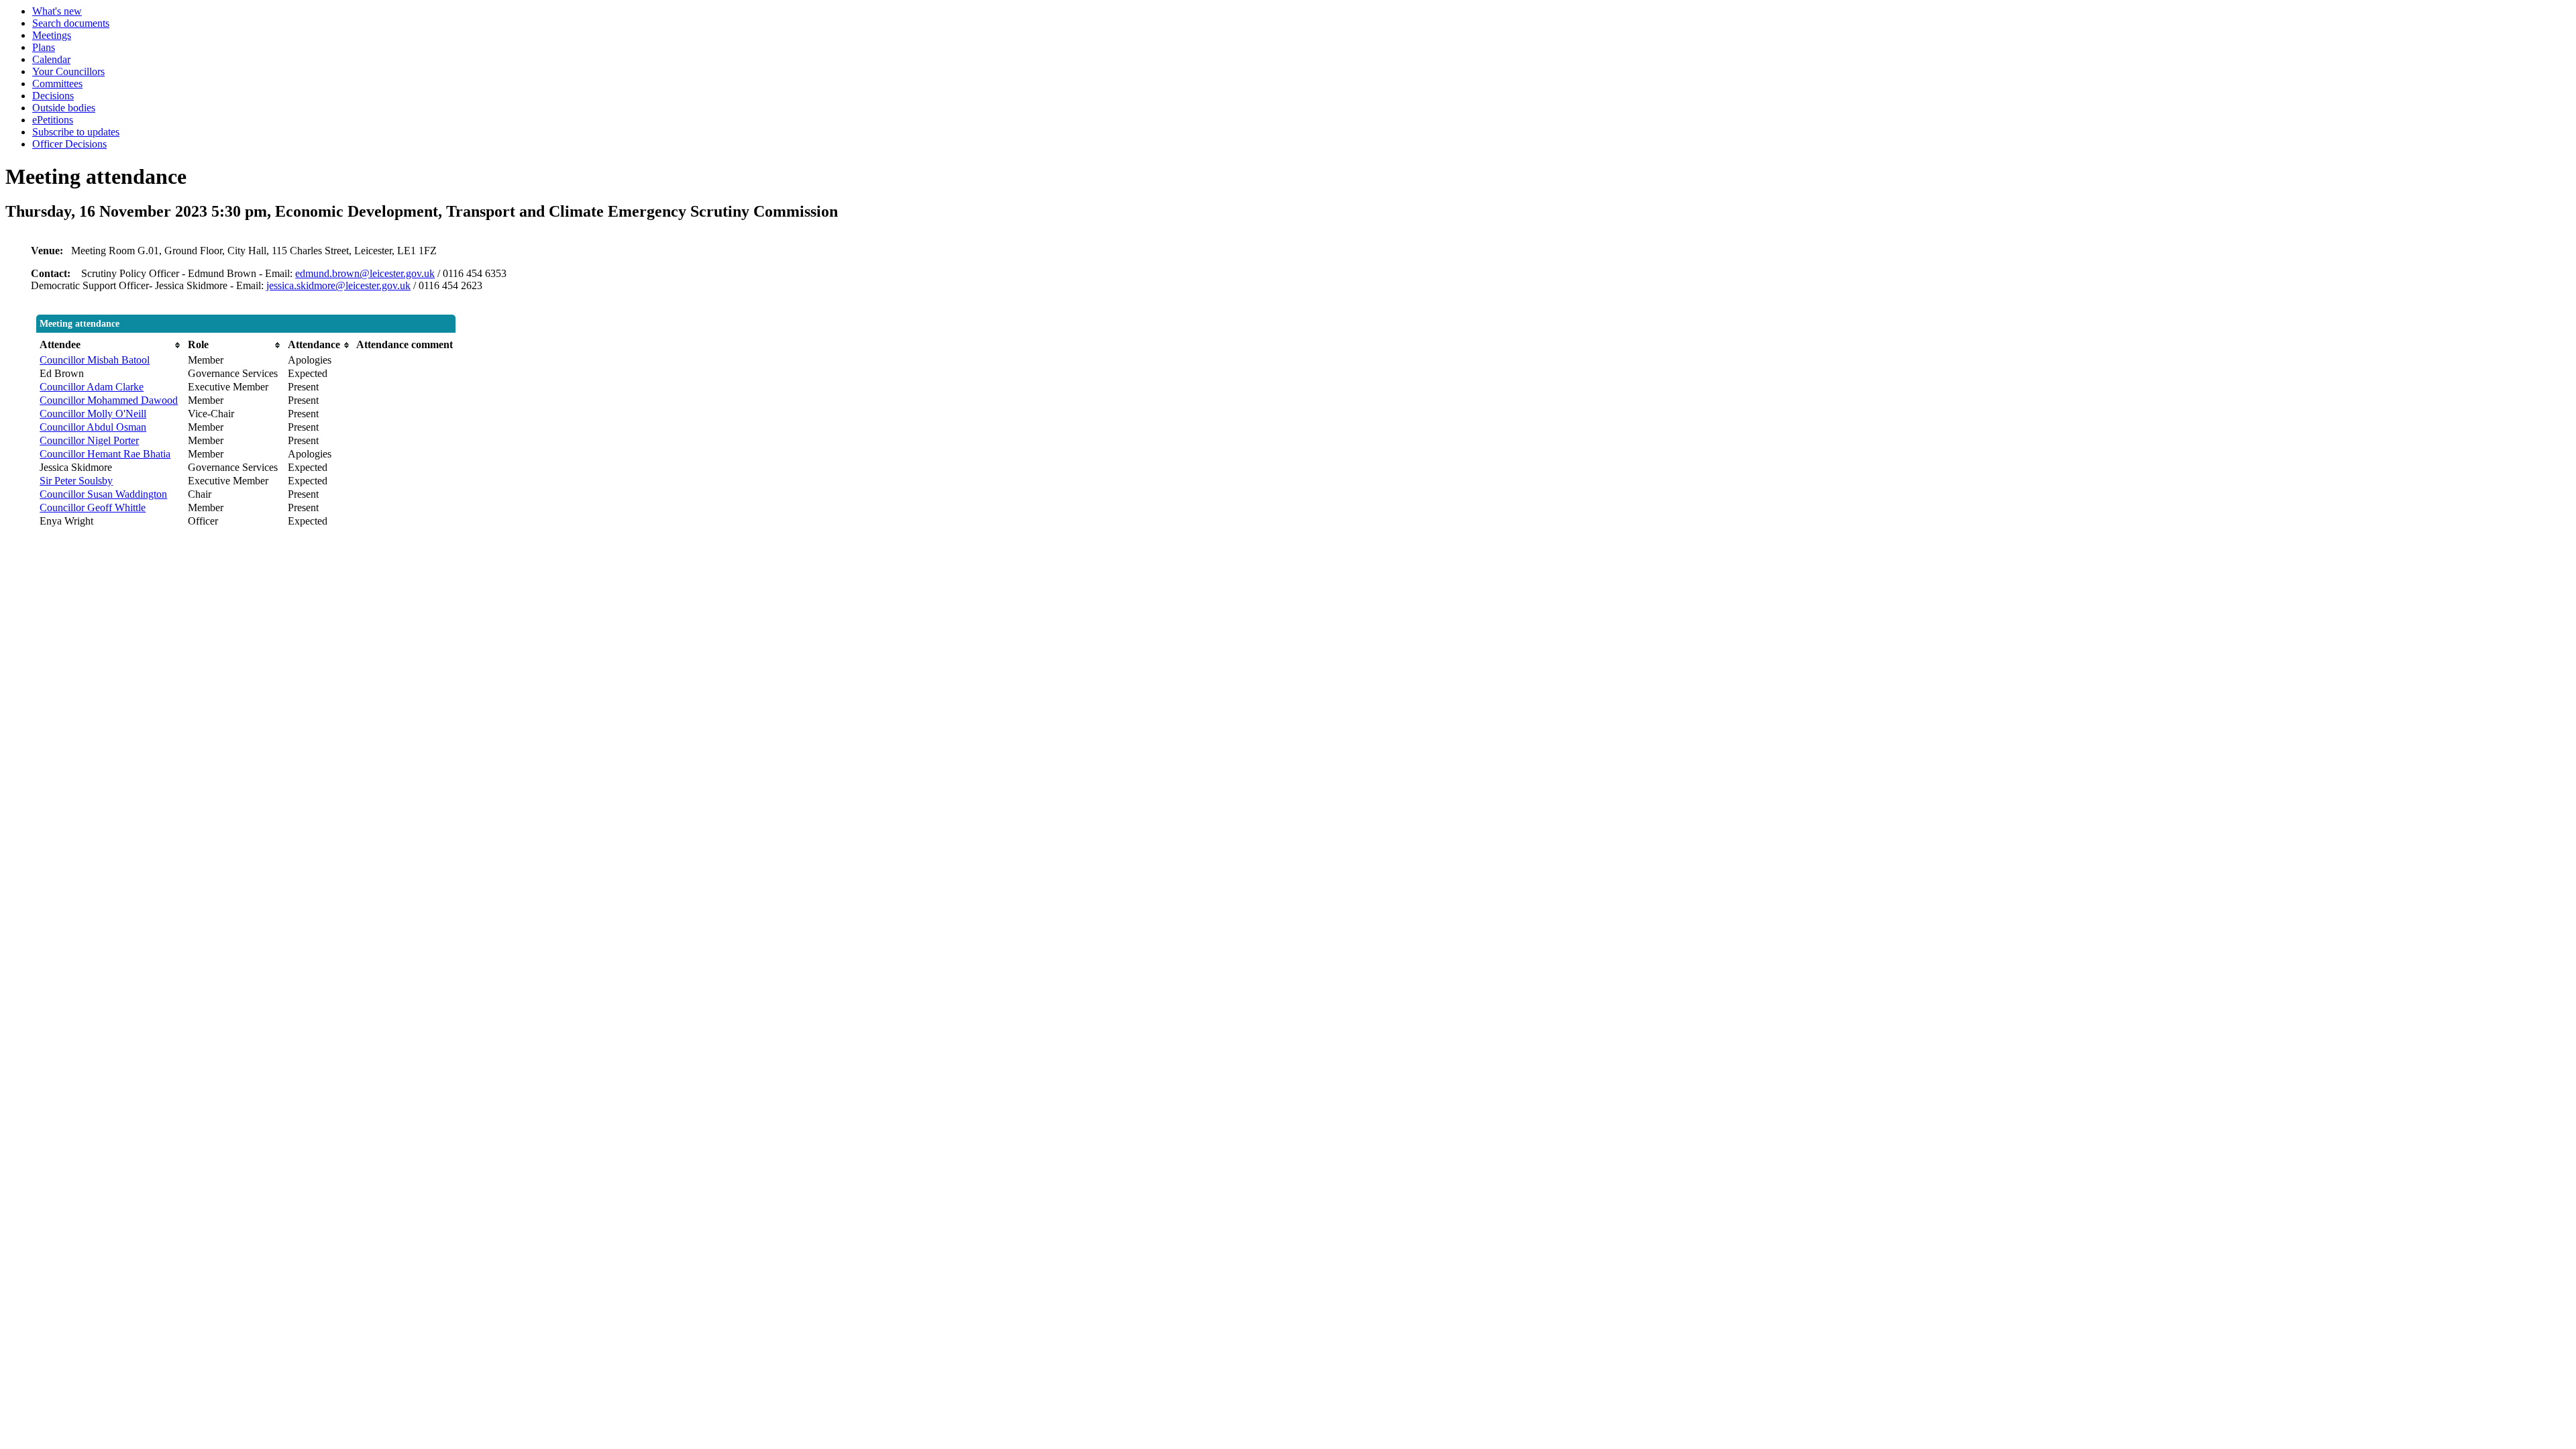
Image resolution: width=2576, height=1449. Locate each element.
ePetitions (53, 120)
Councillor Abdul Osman (93, 427)
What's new (57, 11)
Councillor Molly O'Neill (93, 414)
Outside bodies (64, 108)
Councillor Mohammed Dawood (109, 400)
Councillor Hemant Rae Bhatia (105, 454)
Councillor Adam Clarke (92, 387)
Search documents (71, 23)
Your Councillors (68, 71)
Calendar (51, 59)
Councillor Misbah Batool (95, 360)
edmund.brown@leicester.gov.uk (365, 273)
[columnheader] (110, 345)
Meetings (52, 35)
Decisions (53, 96)
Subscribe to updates (76, 132)
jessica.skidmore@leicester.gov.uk (338, 285)
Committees (57, 84)
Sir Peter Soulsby (76, 481)
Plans (44, 47)
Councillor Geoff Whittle (93, 507)
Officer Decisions (69, 144)
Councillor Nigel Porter (89, 440)
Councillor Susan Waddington (103, 494)
